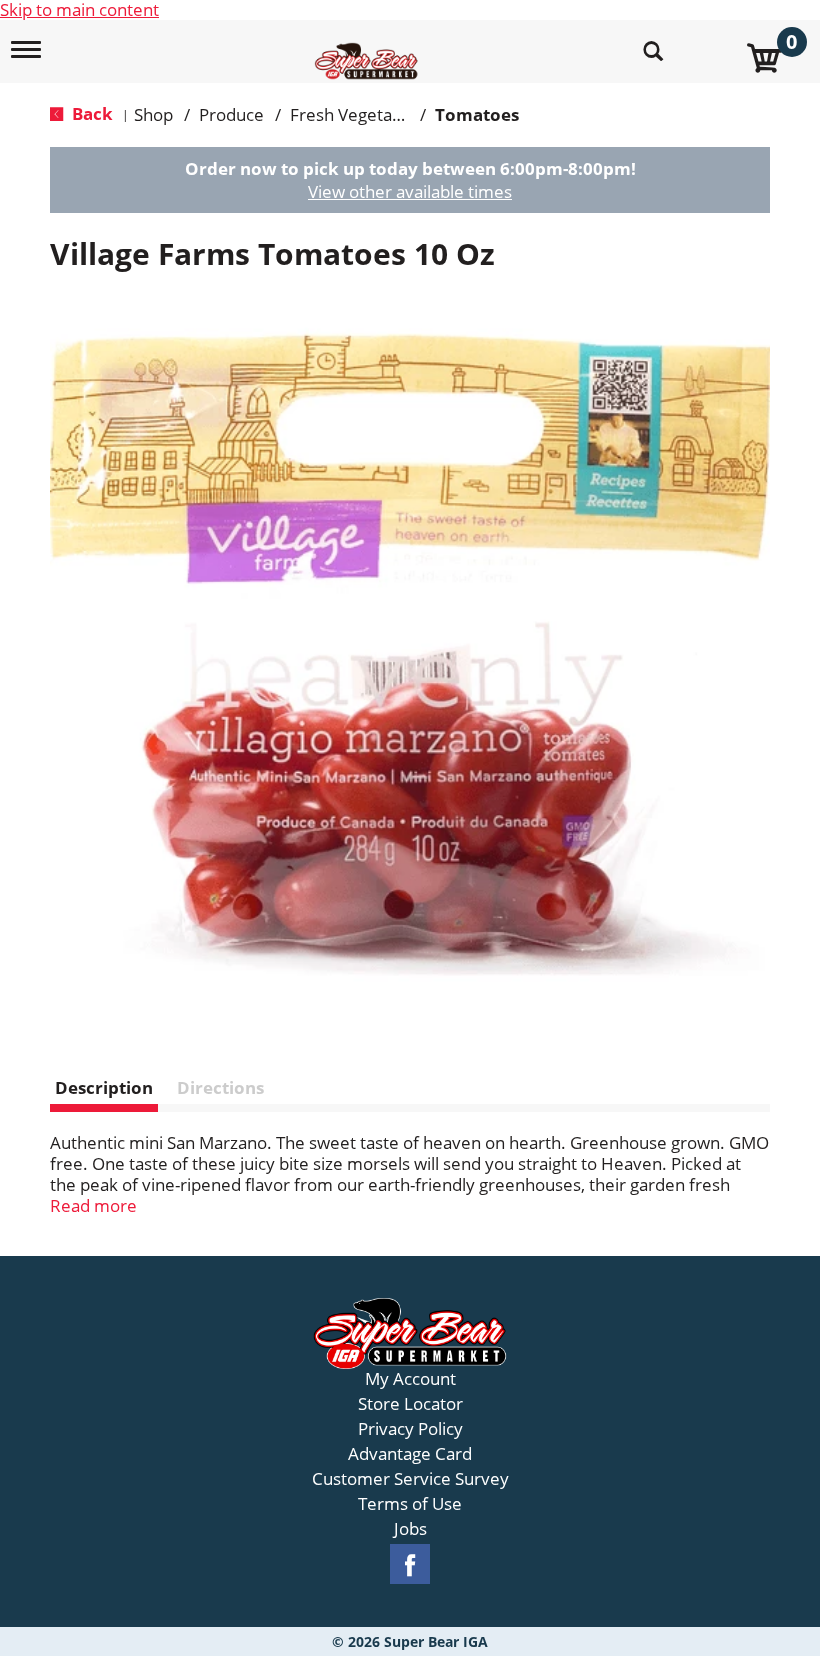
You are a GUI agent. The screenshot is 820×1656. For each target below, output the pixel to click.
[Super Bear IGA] (369, 49)
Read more (93, 1205)
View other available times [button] (410, 191)
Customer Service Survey (410, 1479)
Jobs (410, 1529)
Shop (153, 114)
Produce (231, 114)
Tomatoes (477, 114)
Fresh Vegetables (357, 114)
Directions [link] (220, 1087)
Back (90, 113)
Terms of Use (410, 1504)
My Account (410, 1379)
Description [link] (104, 1087)
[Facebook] (410, 1564)
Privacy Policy (410, 1429)
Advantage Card (410, 1454)
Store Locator (410, 1404)
